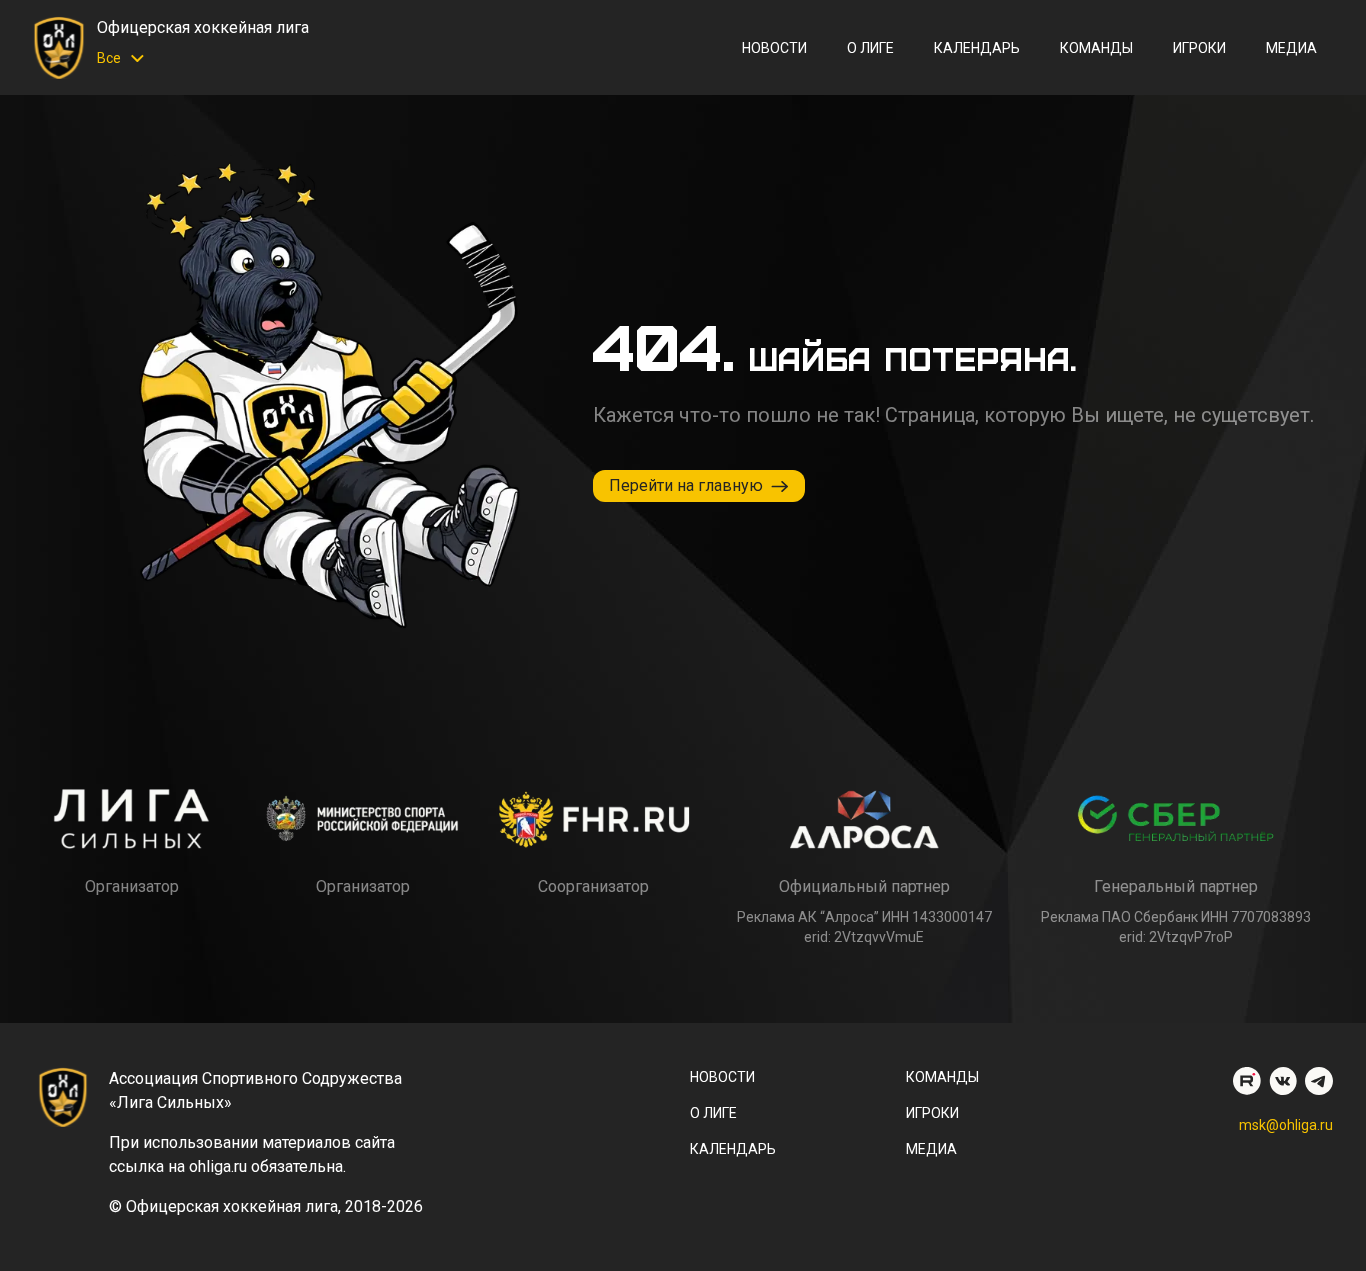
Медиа (1291, 48)
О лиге (870, 48)
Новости (774, 48)
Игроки (1199, 48)
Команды (1096, 48)
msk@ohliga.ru (1286, 1125)
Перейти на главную (686, 485)
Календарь (977, 48)
